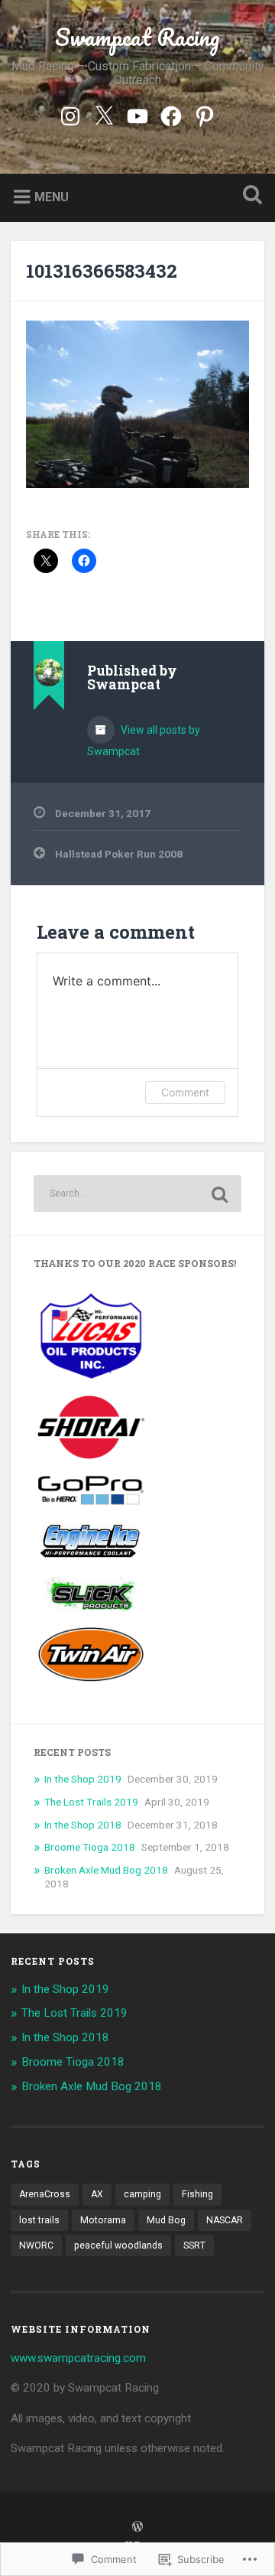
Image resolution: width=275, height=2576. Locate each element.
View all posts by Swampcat (144, 741)
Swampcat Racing (137, 37)
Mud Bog (166, 2220)
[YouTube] (137, 114)
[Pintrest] (205, 114)
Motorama (103, 2220)
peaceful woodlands (118, 2245)
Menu (52, 196)
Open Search (249, 196)
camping (142, 2194)
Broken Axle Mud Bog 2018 (106, 1870)
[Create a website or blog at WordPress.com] (137, 2527)
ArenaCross (45, 2194)
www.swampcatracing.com (78, 2358)
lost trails (39, 2220)
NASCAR (225, 2220)
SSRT (194, 2245)
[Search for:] (137, 1194)
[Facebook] (171, 114)
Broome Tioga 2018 (90, 1847)
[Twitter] (104, 114)
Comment (185, 1092)
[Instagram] (70, 114)
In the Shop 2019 (83, 1779)
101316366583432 (102, 271)
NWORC (36, 2245)
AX (97, 2194)
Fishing (197, 2194)
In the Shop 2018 (83, 1825)
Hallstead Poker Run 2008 (119, 854)
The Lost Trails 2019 (91, 1802)
